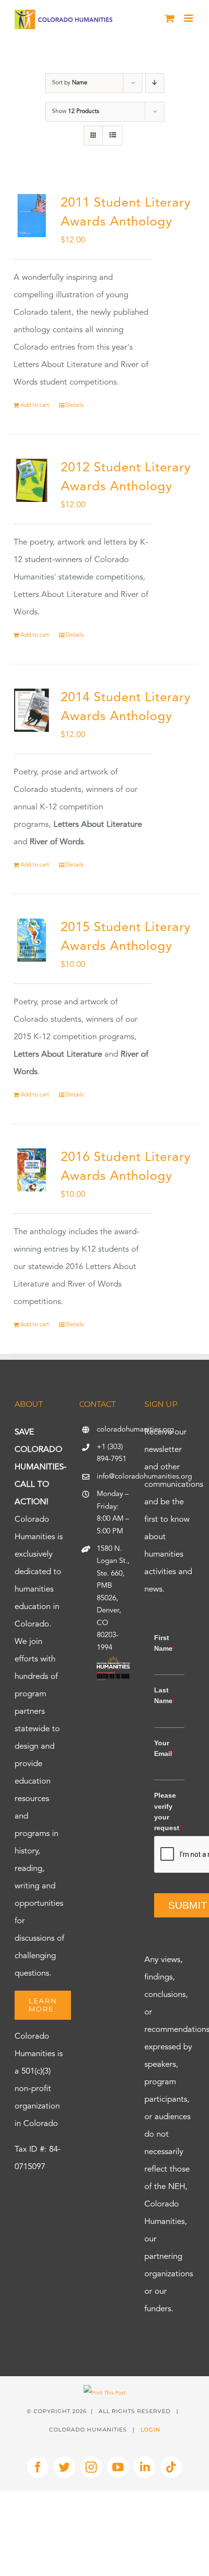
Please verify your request (168, 1811)
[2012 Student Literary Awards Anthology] (32, 481)
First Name (165, 1643)
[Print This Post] (105, 2393)
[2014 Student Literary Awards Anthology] (32, 710)
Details (75, 405)
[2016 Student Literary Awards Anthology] (32, 1170)
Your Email (164, 1748)
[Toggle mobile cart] (170, 18)
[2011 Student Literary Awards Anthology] (32, 216)
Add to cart (35, 405)
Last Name (165, 1695)
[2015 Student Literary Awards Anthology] (32, 940)
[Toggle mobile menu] (189, 18)
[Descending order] (155, 83)
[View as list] (113, 136)
